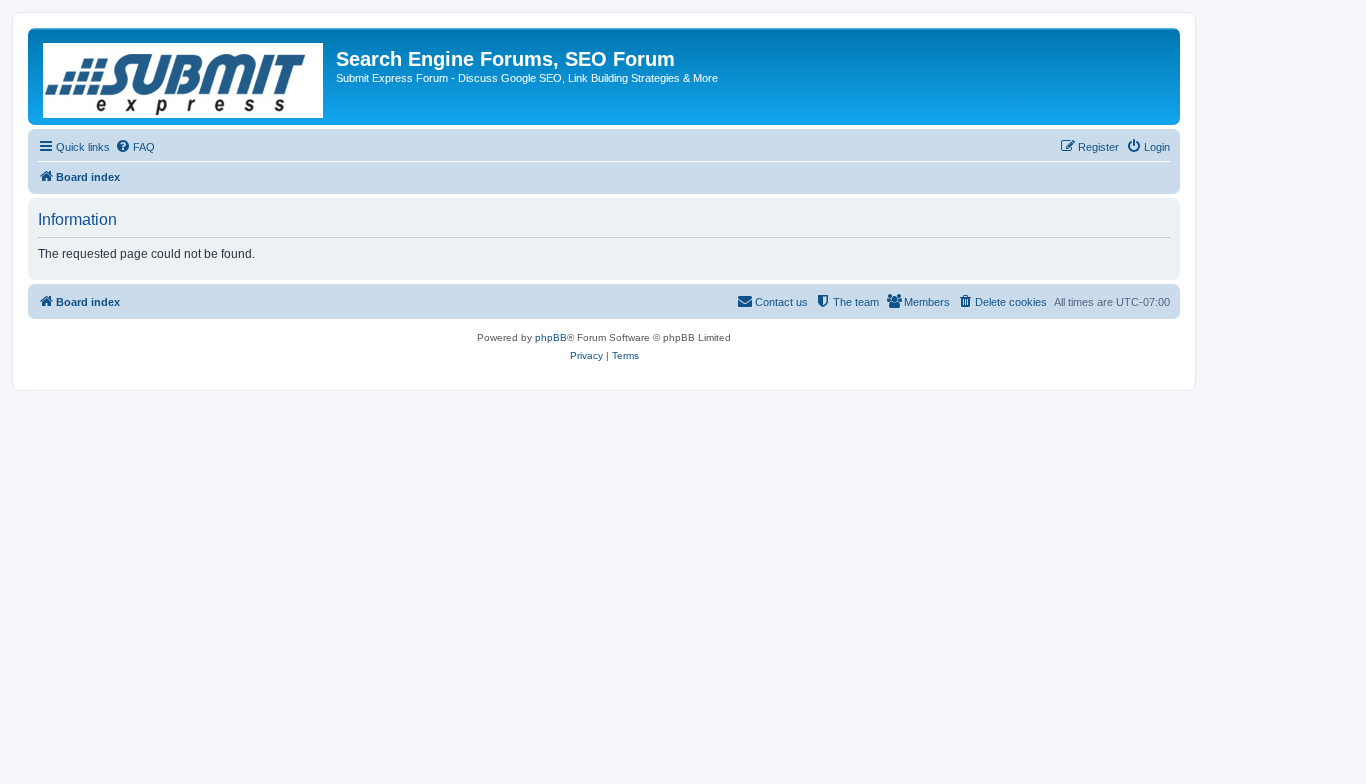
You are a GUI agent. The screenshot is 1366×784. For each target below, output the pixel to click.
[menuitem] (135, 147)
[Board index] (184, 76)
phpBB (551, 337)
